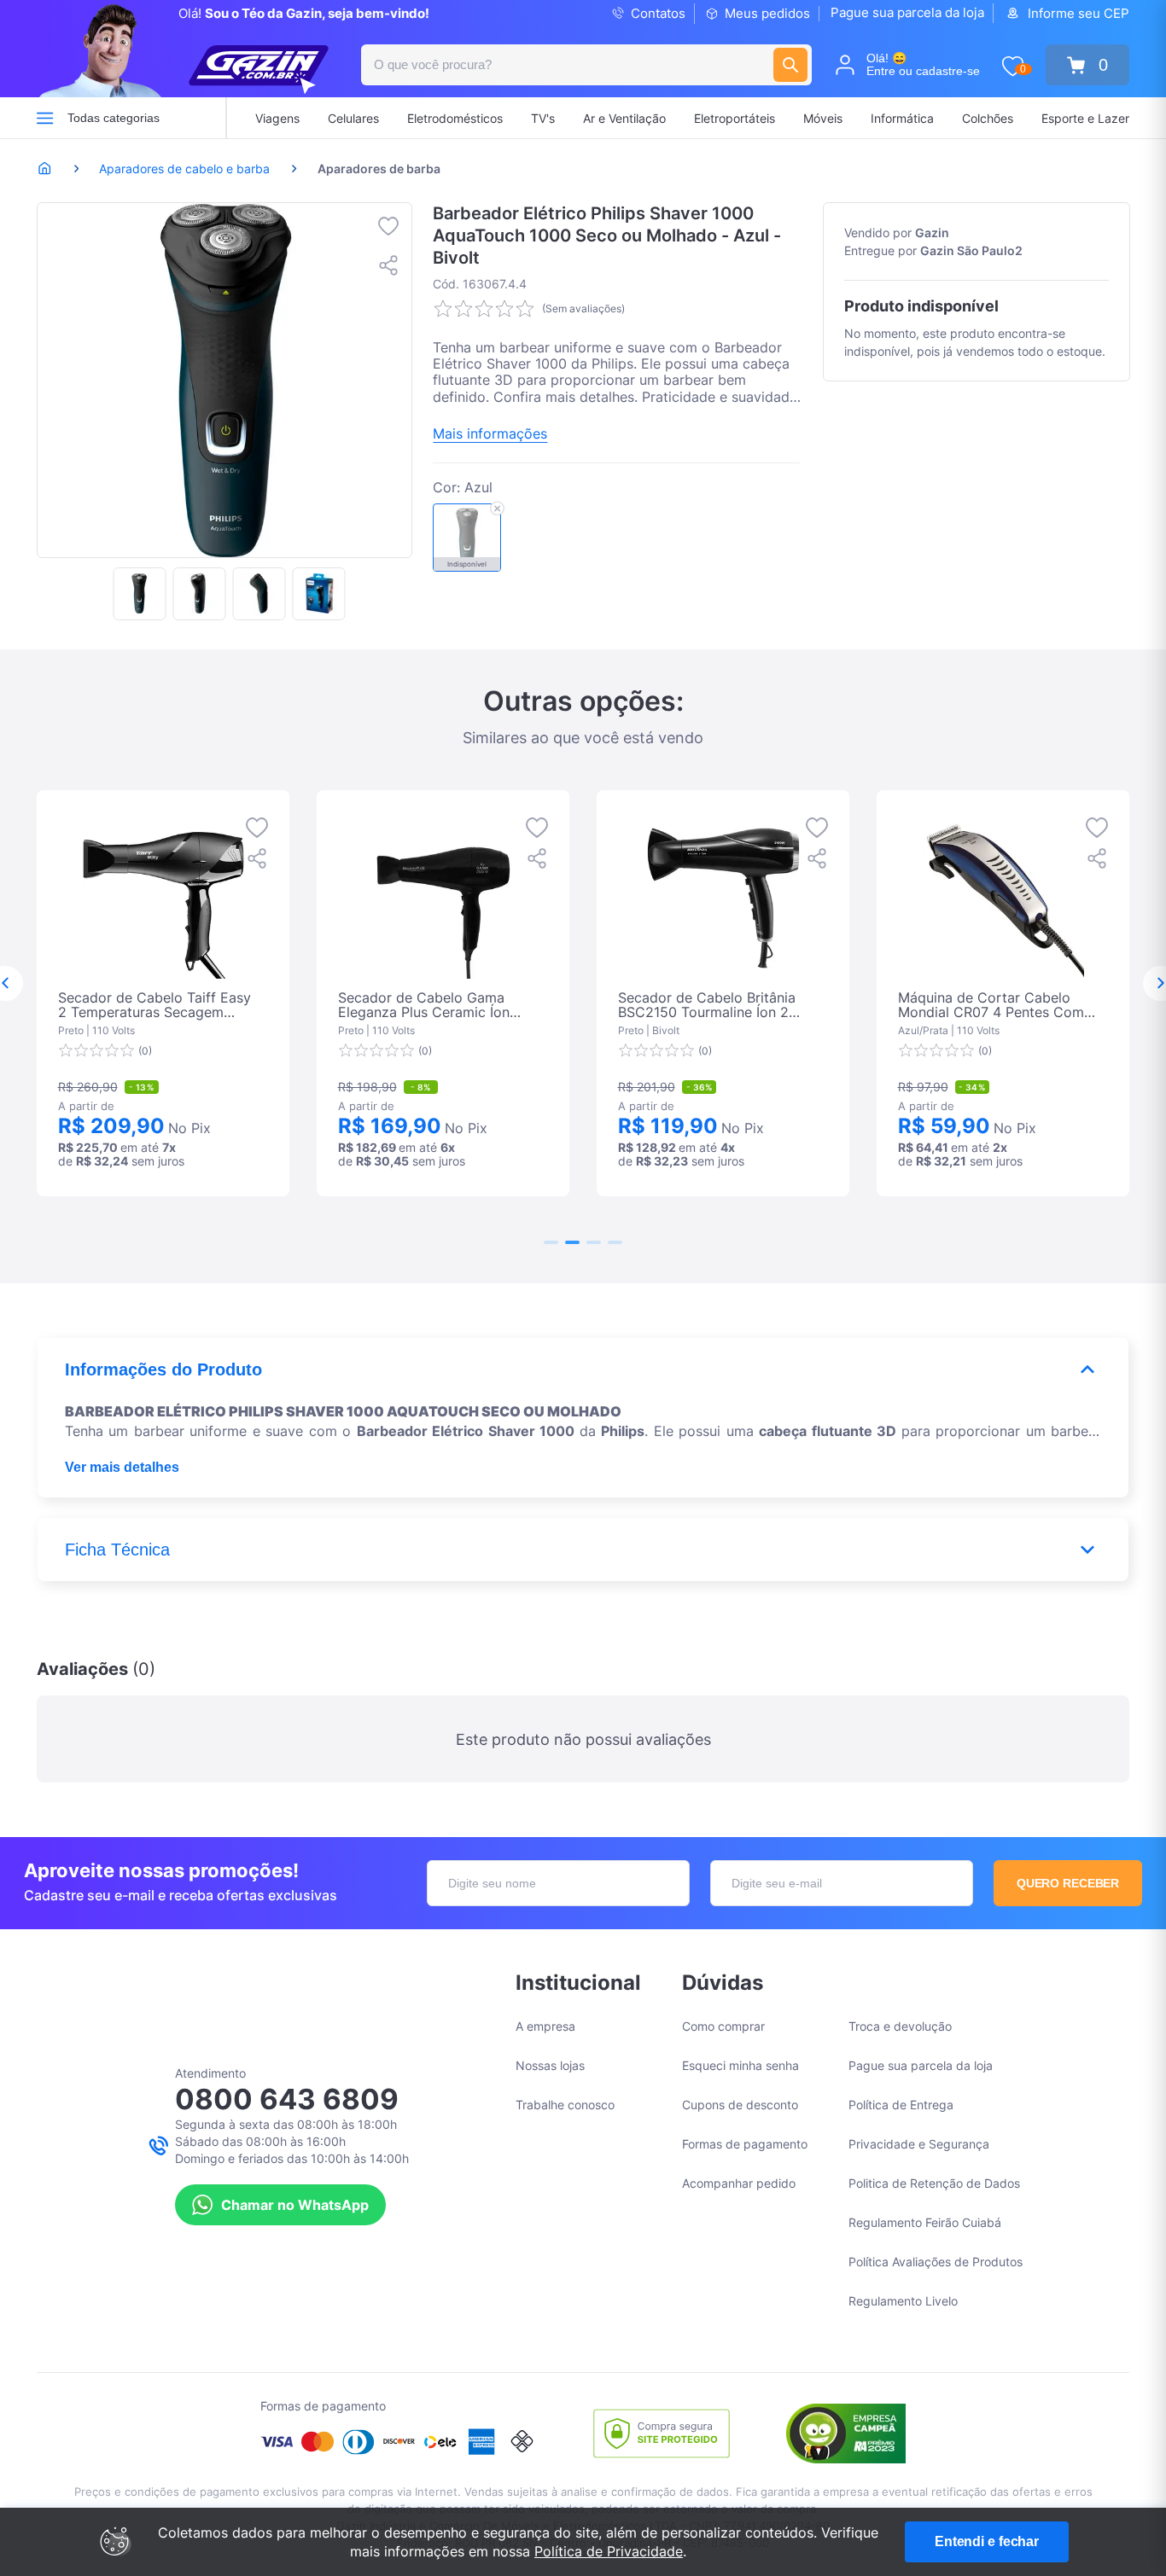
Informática (902, 118)
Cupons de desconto (740, 2105)
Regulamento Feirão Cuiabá (925, 2222)
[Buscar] (790, 65)
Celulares (353, 118)
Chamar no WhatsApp (295, 2205)
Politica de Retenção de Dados (934, 2183)
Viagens (277, 118)
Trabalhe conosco (565, 2105)
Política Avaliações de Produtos (936, 2262)
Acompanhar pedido (739, 2183)
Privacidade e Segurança (919, 2144)
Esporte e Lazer (1085, 118)
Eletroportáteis (735, 118)
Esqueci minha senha (740, 2065)
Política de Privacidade (609, 2551)
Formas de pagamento (745, 2144)
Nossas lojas (550, 2065)
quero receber (1068, 1883)
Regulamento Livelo (903, 2301)
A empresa (545, 2026)
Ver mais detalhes (122, 1467)
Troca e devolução (900, 2026)
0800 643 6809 (287, 2099)
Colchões (988, 118)
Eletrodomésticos (455, 118)
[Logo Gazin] (259, 70)
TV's (543, 118)
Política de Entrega (901, 2105)
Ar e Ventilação (624, 118)
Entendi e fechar (987, 2541)
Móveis (823, 118)
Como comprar (723, 2026)
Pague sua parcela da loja (907, 12)
